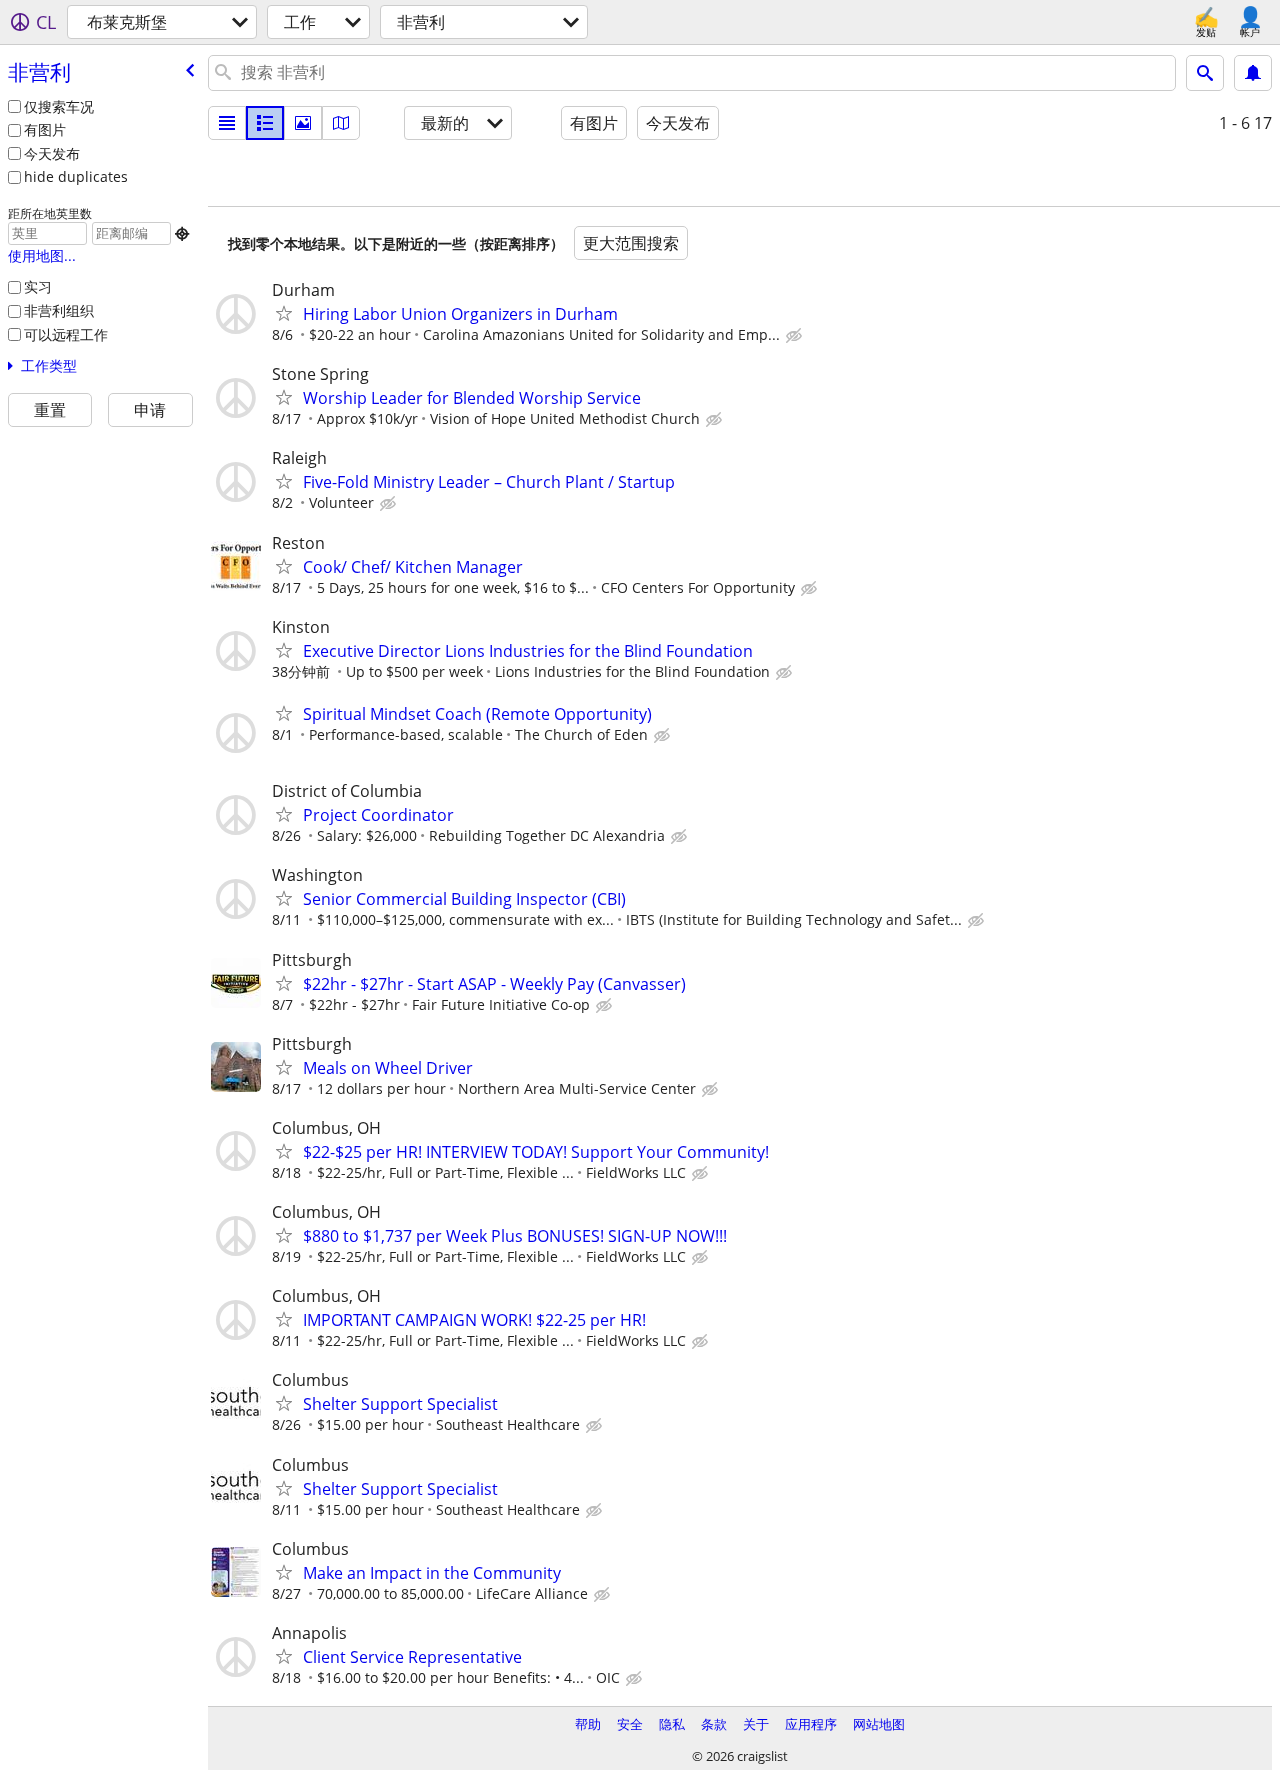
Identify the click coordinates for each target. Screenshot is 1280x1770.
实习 (38, 286)
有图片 (45, 129)
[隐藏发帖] (796, 336)
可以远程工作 (66, 334)
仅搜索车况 (59, 106)
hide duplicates (76, 176)
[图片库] (303, 123)
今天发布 (52, 153)
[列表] (227, 123)
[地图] (341, 123)
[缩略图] (265, 123)
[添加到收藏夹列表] (284, 313)
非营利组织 (59, 310)
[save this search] (1253, 73)
